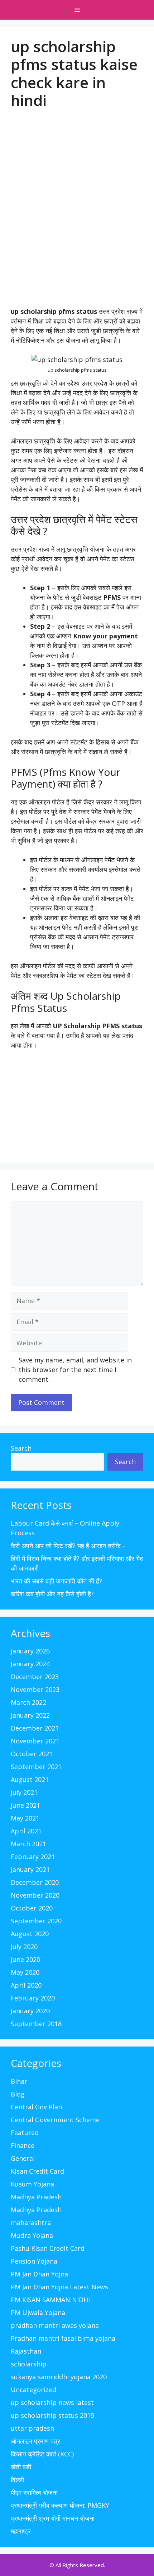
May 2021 (25, 1818)
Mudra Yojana (32, 2235)
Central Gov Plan (36, 2107)
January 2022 (30, 1715)
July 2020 (24, 1947)
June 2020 (25, 1959)
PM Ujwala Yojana (38, 2313)
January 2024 (30, 1664)
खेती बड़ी (21, 2467)
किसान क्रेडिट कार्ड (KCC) (42, 2454)
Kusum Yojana (32, 2184)
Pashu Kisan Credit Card (48, 2248)
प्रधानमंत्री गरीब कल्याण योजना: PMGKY (60, 2505)
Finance (23, 2145)
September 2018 (36, 2024)
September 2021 (36, 1767)
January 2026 (30, 1651)
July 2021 (24, 1792)
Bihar (19, 2081)
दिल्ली (17, 2480)
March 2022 (28, 1702)
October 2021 (32, 1754)
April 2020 (26, 1985)
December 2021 (35, 1728)
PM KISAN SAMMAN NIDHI (50, 2300)
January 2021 (30, 1869)
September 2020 (36, 1921)
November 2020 (35, 1895)
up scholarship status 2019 (52, 2415)
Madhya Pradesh (36, 2197)
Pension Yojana (34, 2261)
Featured (25, 2133)
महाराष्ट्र (21, 2531)
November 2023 (35, 1689)
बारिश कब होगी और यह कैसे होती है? (52, 1594)
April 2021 (26, 1831)
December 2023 (35, 1677)
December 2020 (35, 1882)
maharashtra (31, 2223)
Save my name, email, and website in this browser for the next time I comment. (75, 1370)
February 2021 (33, 1857)
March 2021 (28, 1844)
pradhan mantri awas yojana (55, 2325)
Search (21, 1448)
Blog (18, 2094)
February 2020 (33, 1998)
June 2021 (25, 1805)
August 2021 (30, 1779)
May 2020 (25, 1972)
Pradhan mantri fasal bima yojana (63, 2338)
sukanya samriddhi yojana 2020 (59, 2377)
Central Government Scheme (55, 2120)
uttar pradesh (32, 2428)
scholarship (29, 2364)
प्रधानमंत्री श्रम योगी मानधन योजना (53, 2518)
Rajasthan (26, 2351)
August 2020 (30, 1934)
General (23, 2158)
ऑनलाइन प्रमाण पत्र (35, 2441)
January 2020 (30, 2011)
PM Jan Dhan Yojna (39, 2274)
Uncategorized (33, 2390)
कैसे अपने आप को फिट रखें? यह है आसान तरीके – (68, 1546)
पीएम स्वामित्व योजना (34, 2492)
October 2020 (32, 1908)
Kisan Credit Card (37, 2171)
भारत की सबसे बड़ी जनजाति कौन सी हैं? (56, 1581)
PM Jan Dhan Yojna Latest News (59, 2287)
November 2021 (35, 1741)
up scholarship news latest (52, 2402)
